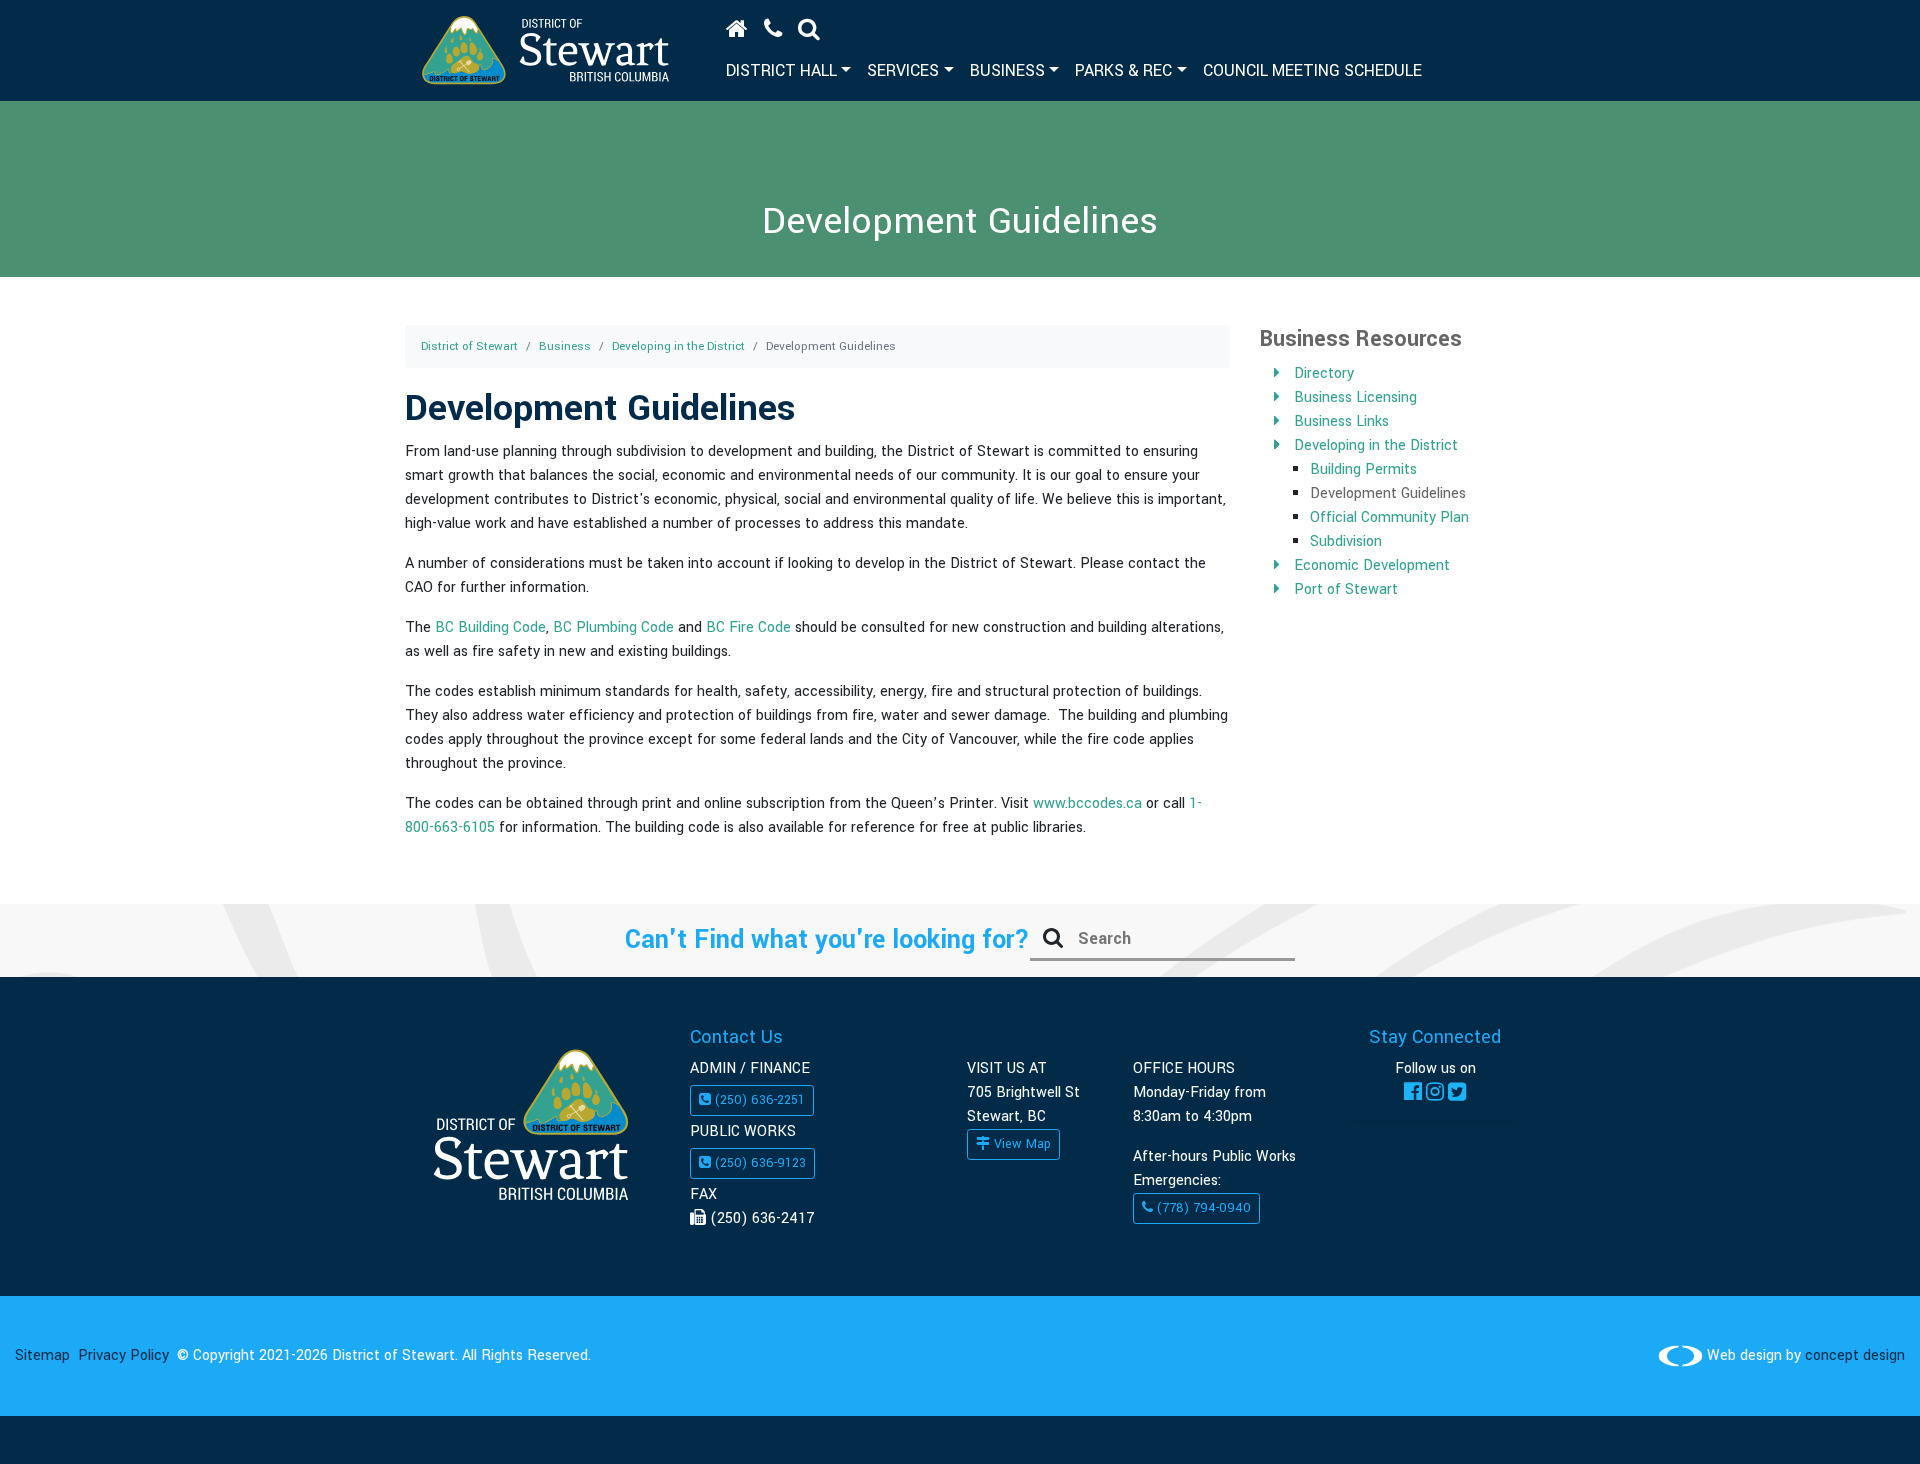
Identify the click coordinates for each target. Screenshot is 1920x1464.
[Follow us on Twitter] (1457, 1092)
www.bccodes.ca (1087, 803)
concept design (1855, 1355)
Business (565, 346)
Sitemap (42, 1355)
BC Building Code (490, 627)
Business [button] (1007, 70)
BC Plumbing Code (613, 627)
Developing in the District (678, 346)
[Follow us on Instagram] (1435, 1092)
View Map (1020, 1144)
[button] (809, 29)
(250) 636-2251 (758, 1100)
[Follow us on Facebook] (1413, 1092)
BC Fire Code (748, 627)
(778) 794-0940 (1202, 1208)
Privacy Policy (123, 1355)
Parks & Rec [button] (1123, 70)
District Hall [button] (781, 70)
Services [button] (903, 70)
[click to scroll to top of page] (1862, 1417)
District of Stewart (469, 346)
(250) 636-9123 (758, 1163)
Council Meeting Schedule (1312, 70)
